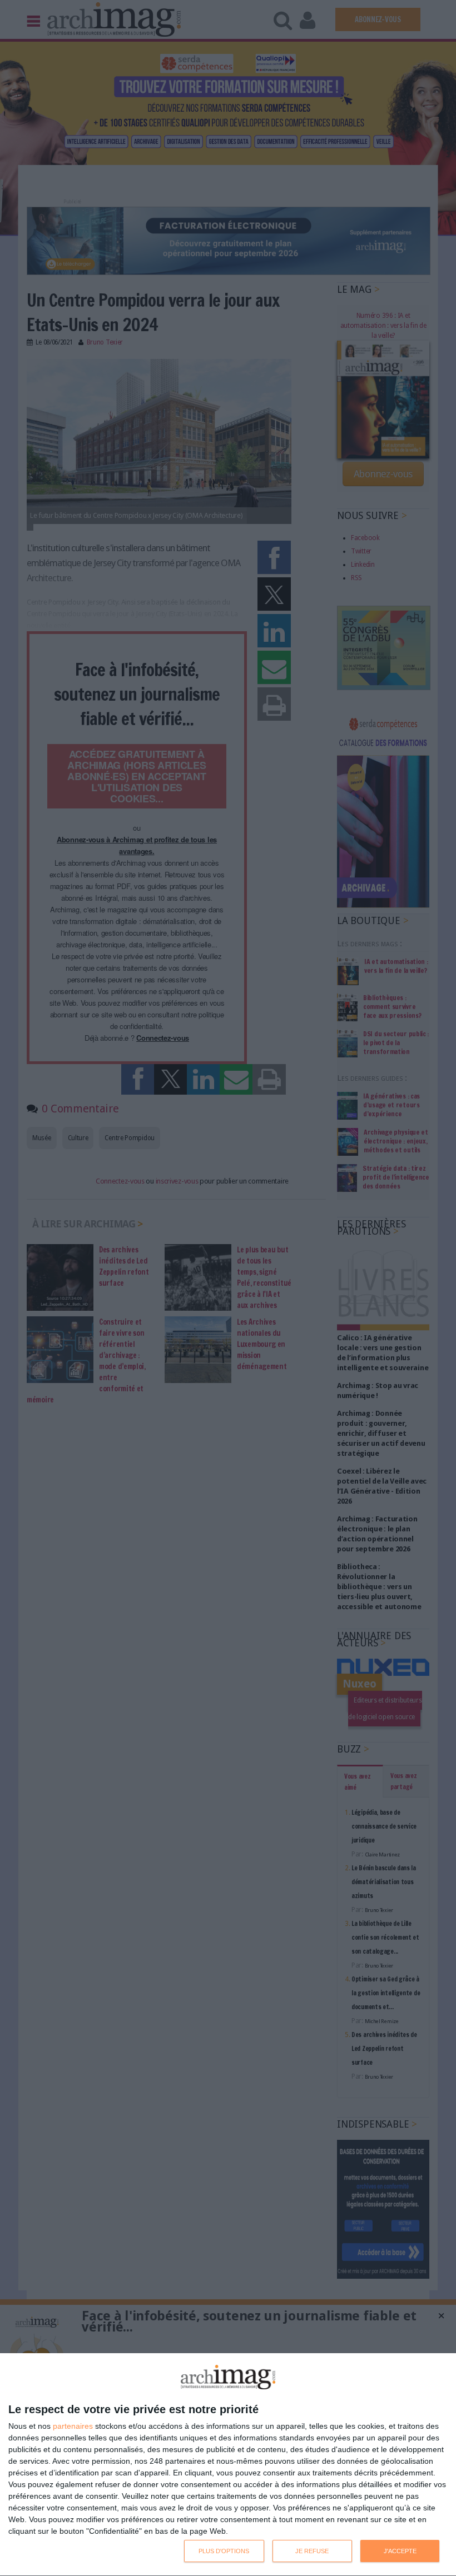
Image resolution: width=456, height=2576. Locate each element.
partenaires (73, 2426)
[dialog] (228, 2465)
